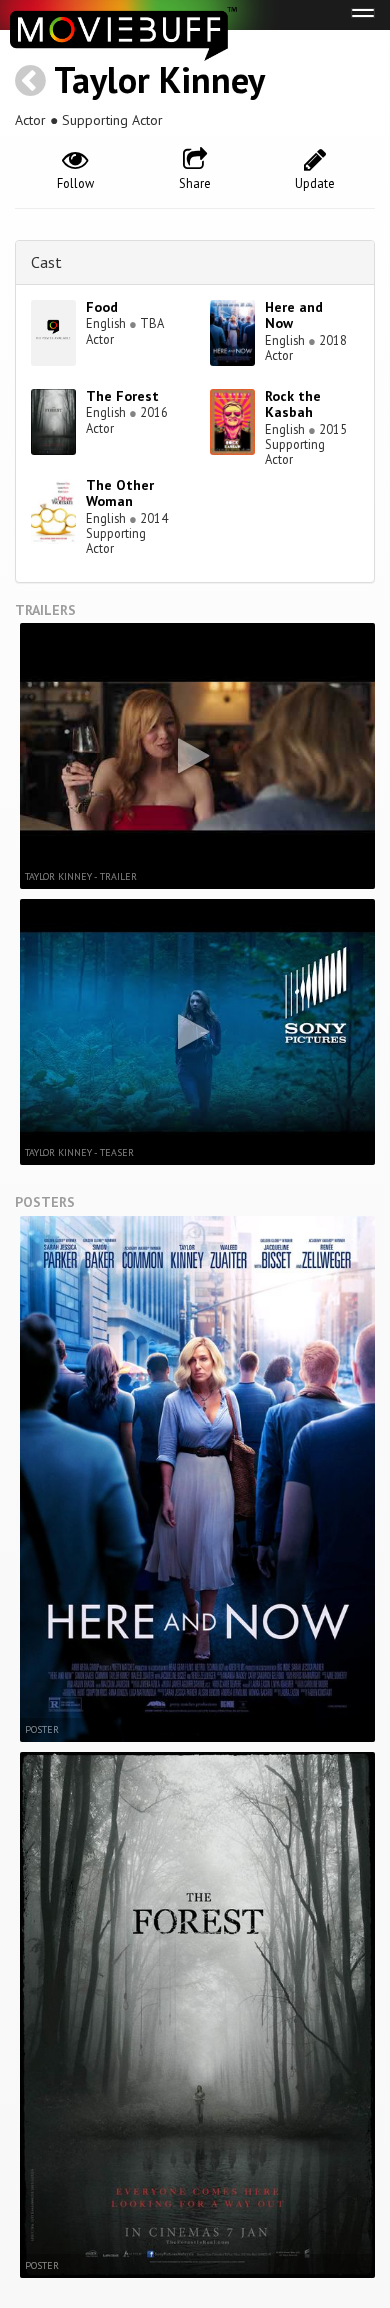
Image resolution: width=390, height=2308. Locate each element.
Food (102, 307)
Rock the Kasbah (293, 404)
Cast (46, 262)
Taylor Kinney (159, 79)
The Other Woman (120, 493)
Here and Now (294, 315)
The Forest (122, 396)
